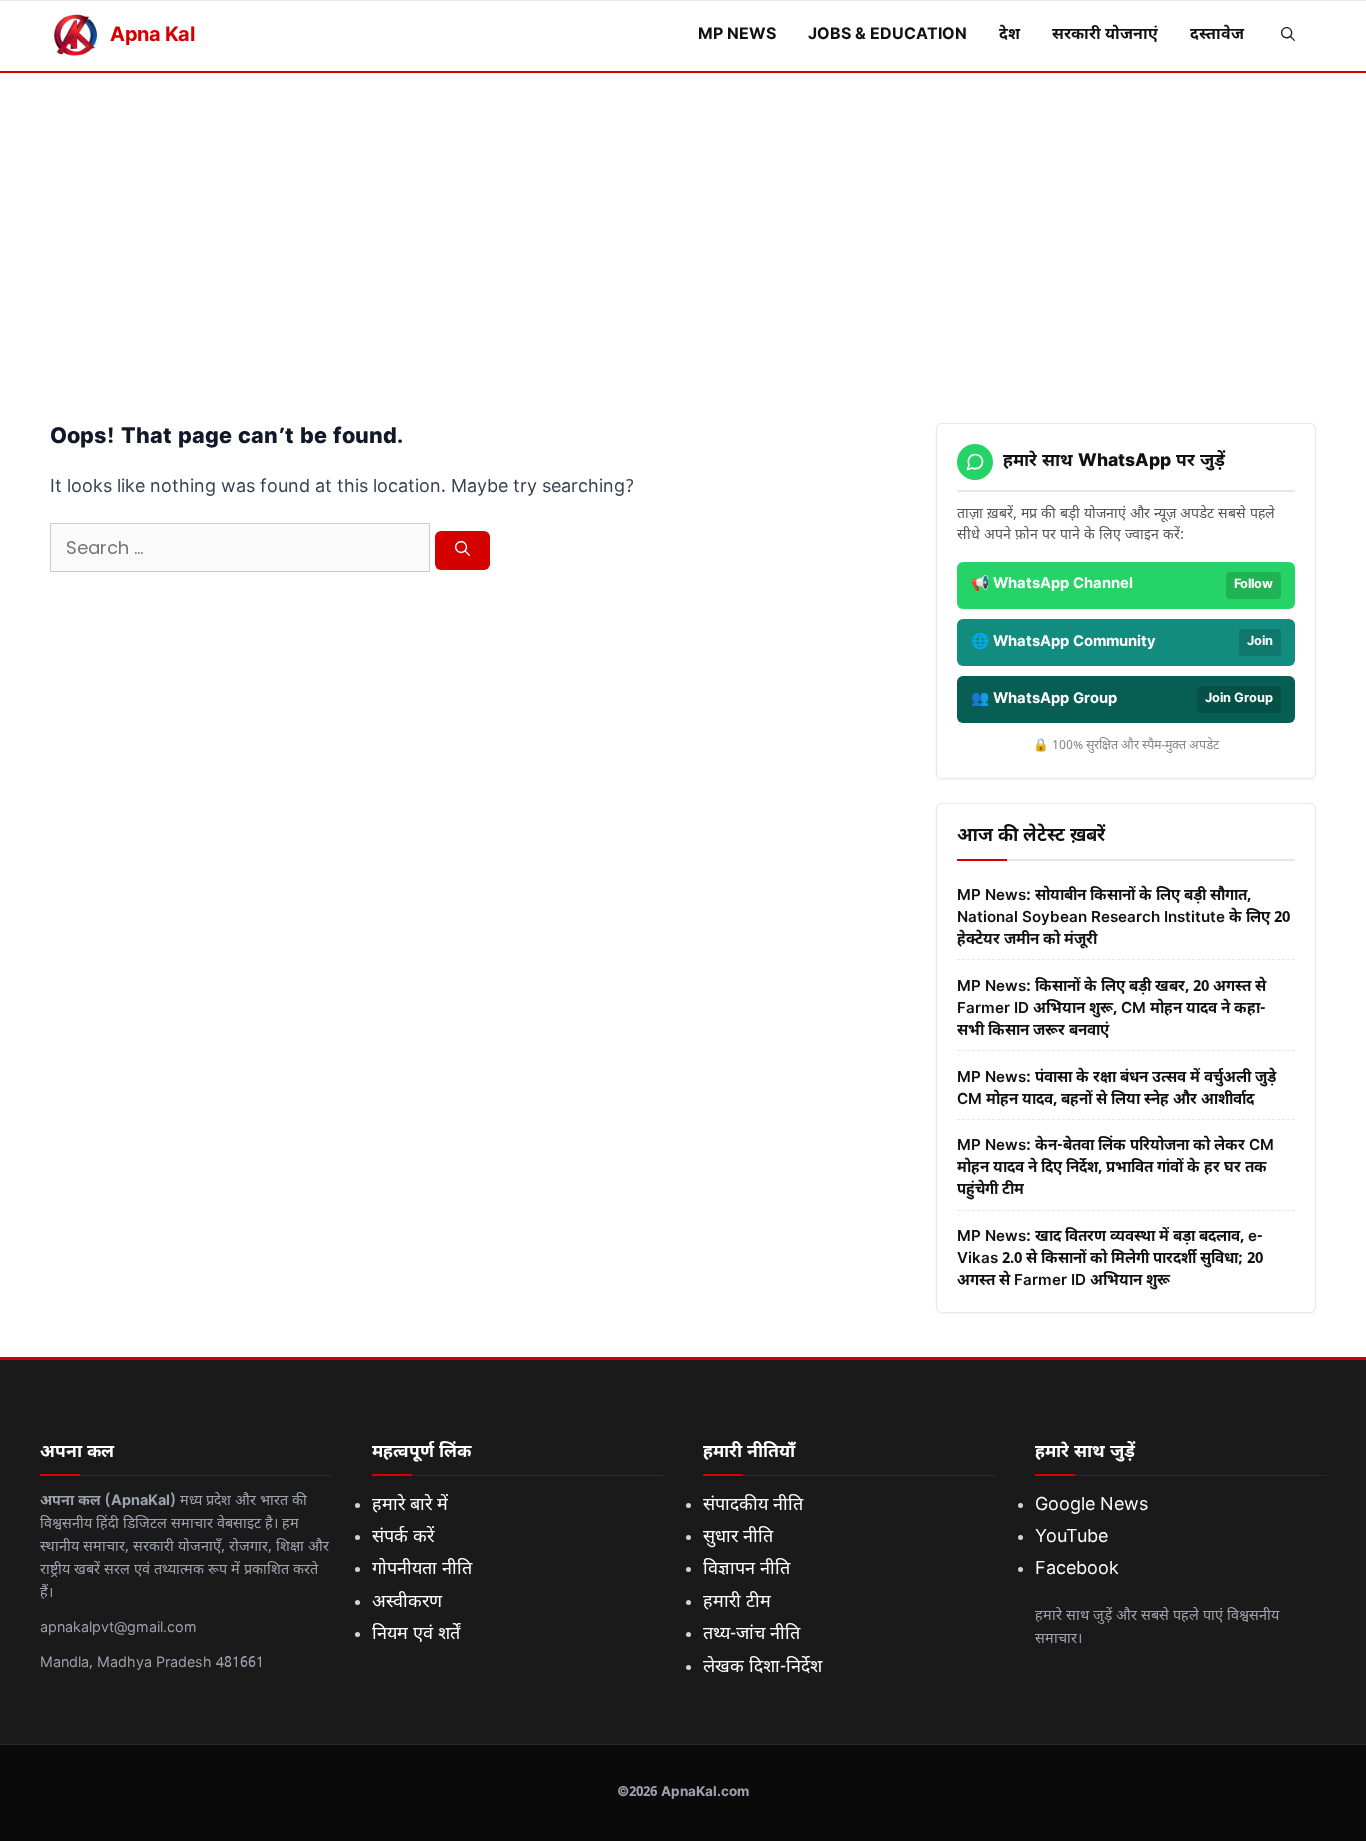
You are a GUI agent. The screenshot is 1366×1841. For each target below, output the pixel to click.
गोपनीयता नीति (422, 1569)
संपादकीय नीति (753, 1505)
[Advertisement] (683, 223)
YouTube (1071, 1537)
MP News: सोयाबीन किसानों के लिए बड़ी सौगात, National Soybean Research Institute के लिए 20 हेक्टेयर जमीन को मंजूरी (1123, 918)
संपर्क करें (403, 1537)
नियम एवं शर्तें (416, 1634)
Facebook (1077, 1569)
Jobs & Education (887, 35)
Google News (1091, 1505)
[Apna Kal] (75, 36)
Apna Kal (152, 36)
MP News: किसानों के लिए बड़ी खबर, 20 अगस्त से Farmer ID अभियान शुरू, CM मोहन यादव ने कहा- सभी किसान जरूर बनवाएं (1111, 1009)
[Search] (462, 551)
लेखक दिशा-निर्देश (762, 1667)
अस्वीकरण (407, 1602)
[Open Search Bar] (1288, 36)
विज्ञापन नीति (746, 1569)
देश (1009, 35)
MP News (737, 35)
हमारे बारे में (410, 1505)
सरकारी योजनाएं (1105, 35)
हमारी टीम (737, 1602)
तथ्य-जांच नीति (751, 1634)
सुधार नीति (738, 1537)
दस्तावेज (1217, 35)
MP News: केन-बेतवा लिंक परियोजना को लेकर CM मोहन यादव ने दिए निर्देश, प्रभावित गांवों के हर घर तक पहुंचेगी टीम (1115, 1168)
